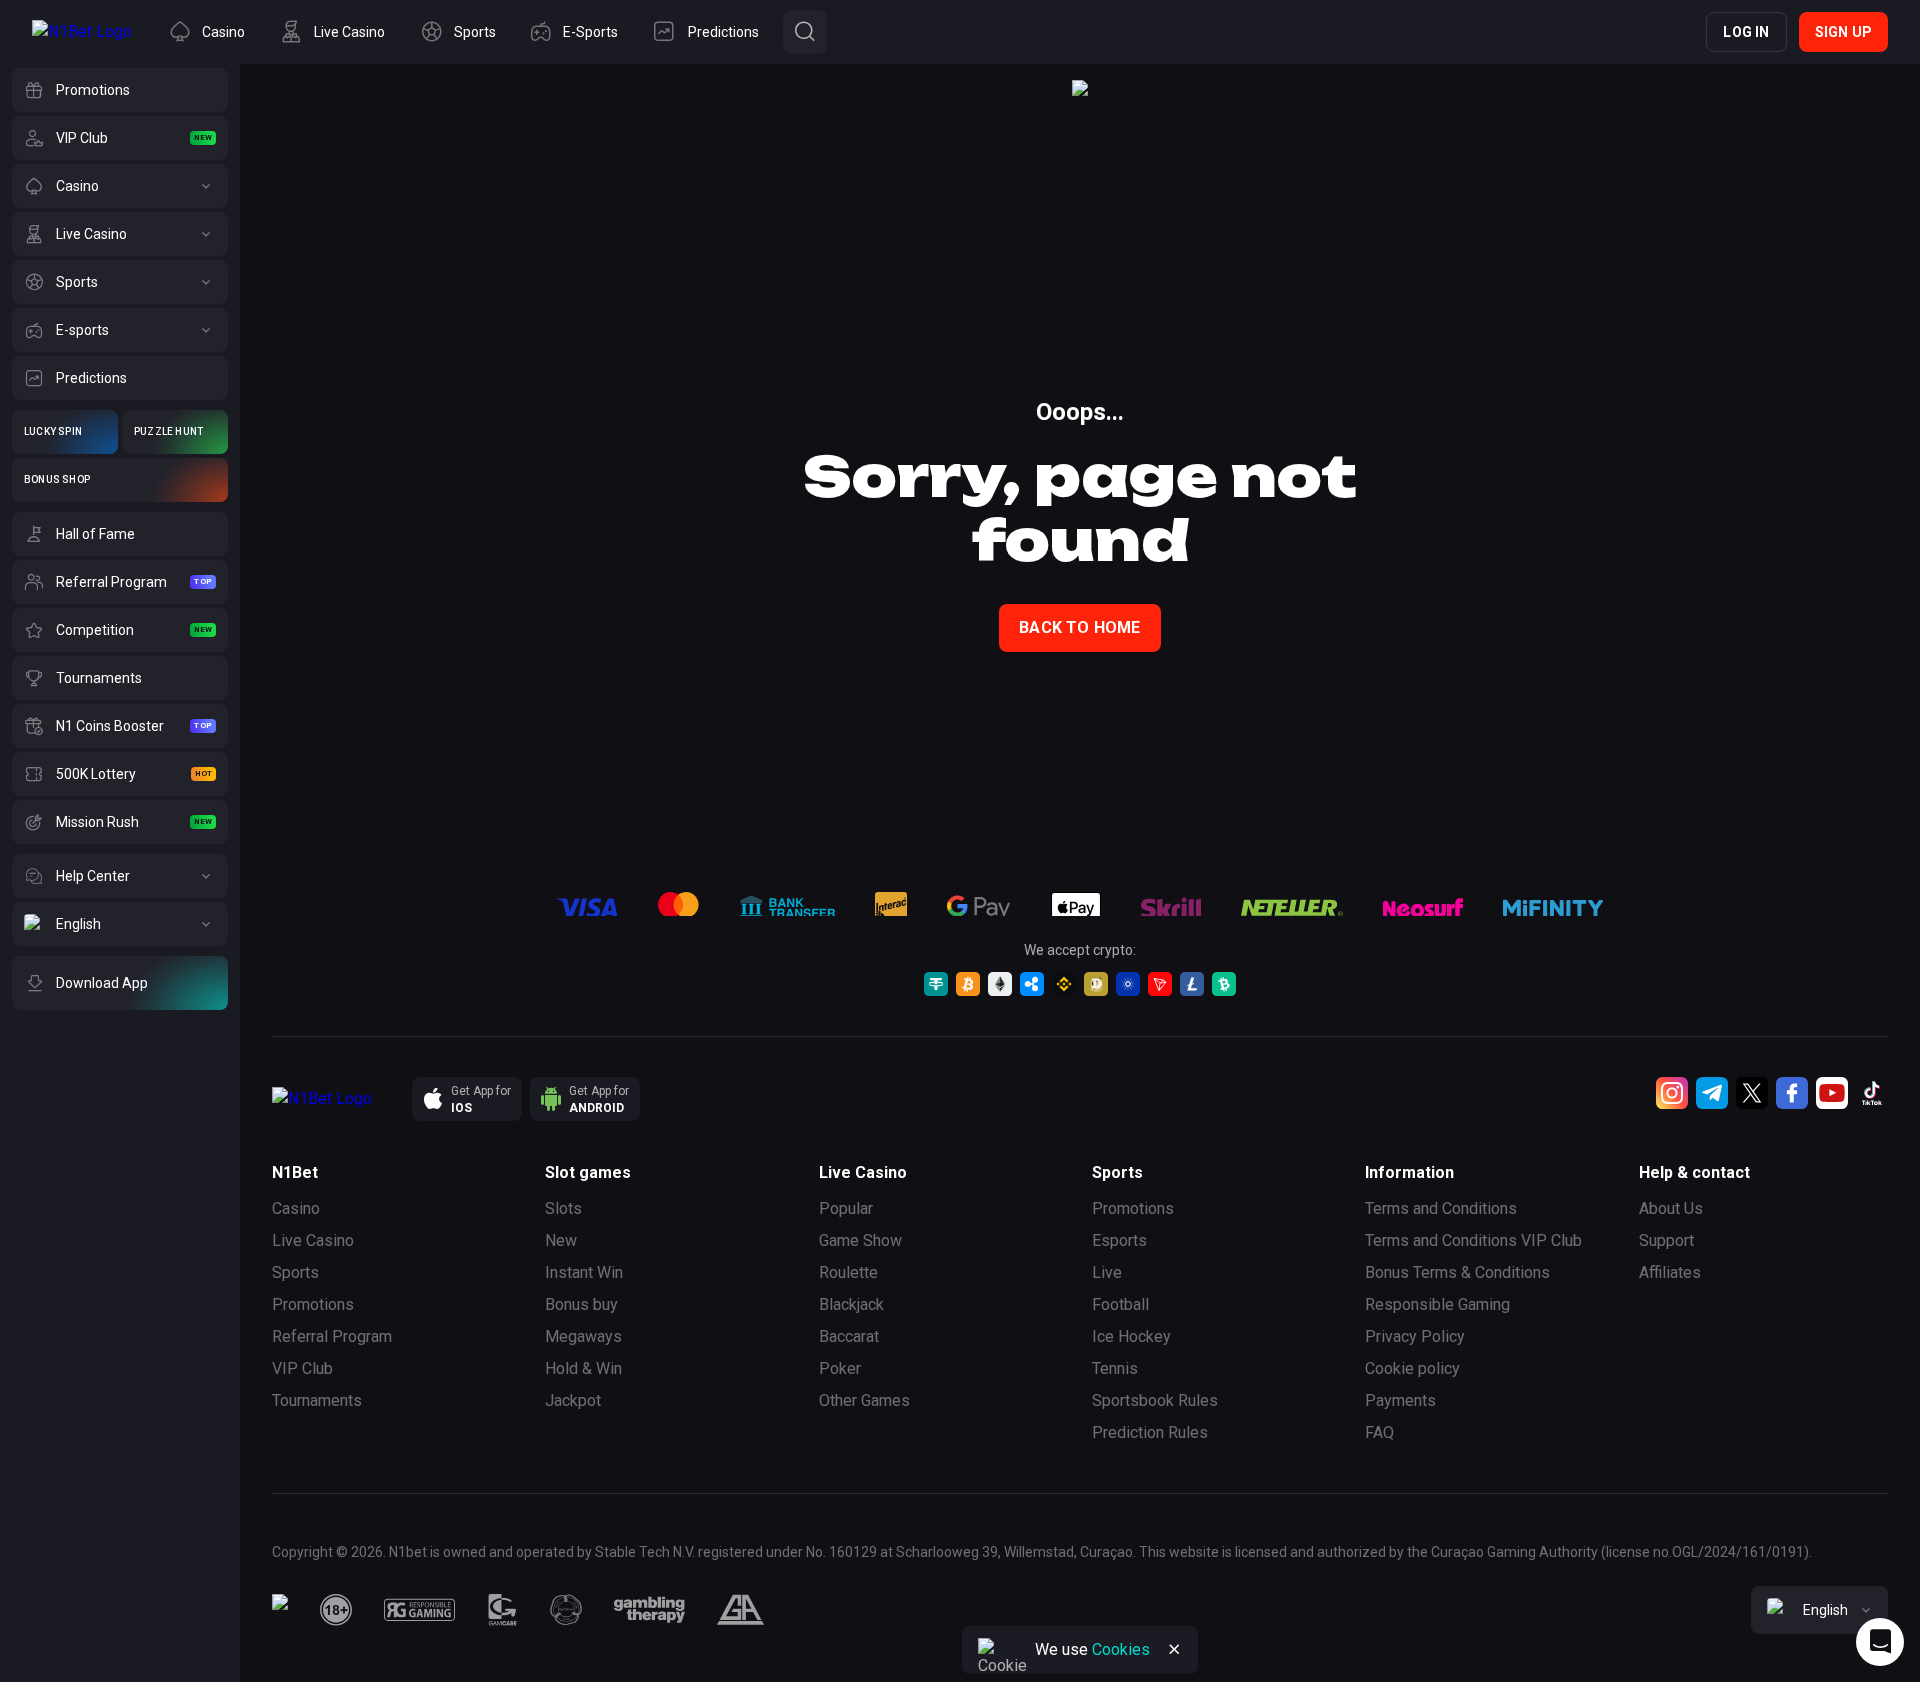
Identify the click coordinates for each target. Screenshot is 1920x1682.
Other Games (864, 1400)
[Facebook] (1792, 1093)
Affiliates (1670, 1272)
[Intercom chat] (1880, 1642)
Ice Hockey (1131, 1336)
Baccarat (849, 1336)
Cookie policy (1412, 1368)
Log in (1746, 32)
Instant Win (584, 1272)
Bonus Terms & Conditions (1457, 1272)
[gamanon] (566, 1610)
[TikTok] (1872, 1093)
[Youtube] (1832, 1093)
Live (1107, 1272)
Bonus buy (581, 1304)
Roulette (848, 1272)
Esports (1119, 1240)
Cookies (1121, 1649)
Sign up (1843, 32)
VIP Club (302, 1368)
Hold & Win (583, 1368)
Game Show (860, 1240)
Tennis (1115, 1368)
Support (1666, 1240)
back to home (1079, 627)
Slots (563, 1208)
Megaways (583, 1336)
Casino (296, 1208)
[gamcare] (503, 1610)
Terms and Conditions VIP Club (1473, 1240)
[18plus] (336, 1610)
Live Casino (313, 1240)
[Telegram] (1712, 1093)
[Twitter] (1752, 1093)
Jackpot (573, 1400)
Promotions (313, 1304)
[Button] (805, 32)
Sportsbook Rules (1155, 1400)
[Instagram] (1672, 1093)
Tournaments (317, 1400)
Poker (840, 1368)
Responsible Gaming (1437, 1304)
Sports (295, 1272)
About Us (1671, 1208)
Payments (1400, 1400)
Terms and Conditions (1441, 1208)
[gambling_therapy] (649, 1610)
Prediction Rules (1150, 1432)
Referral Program (332, 1336)
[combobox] (1819, 1610)
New (561, 1240)
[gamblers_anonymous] (740, 1610)
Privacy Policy (1415, 1336)
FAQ (1379, 1432)
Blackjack (851, 1304)
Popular (846, 1208)
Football (1120, 1304)
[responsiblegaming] (419, 1610)
